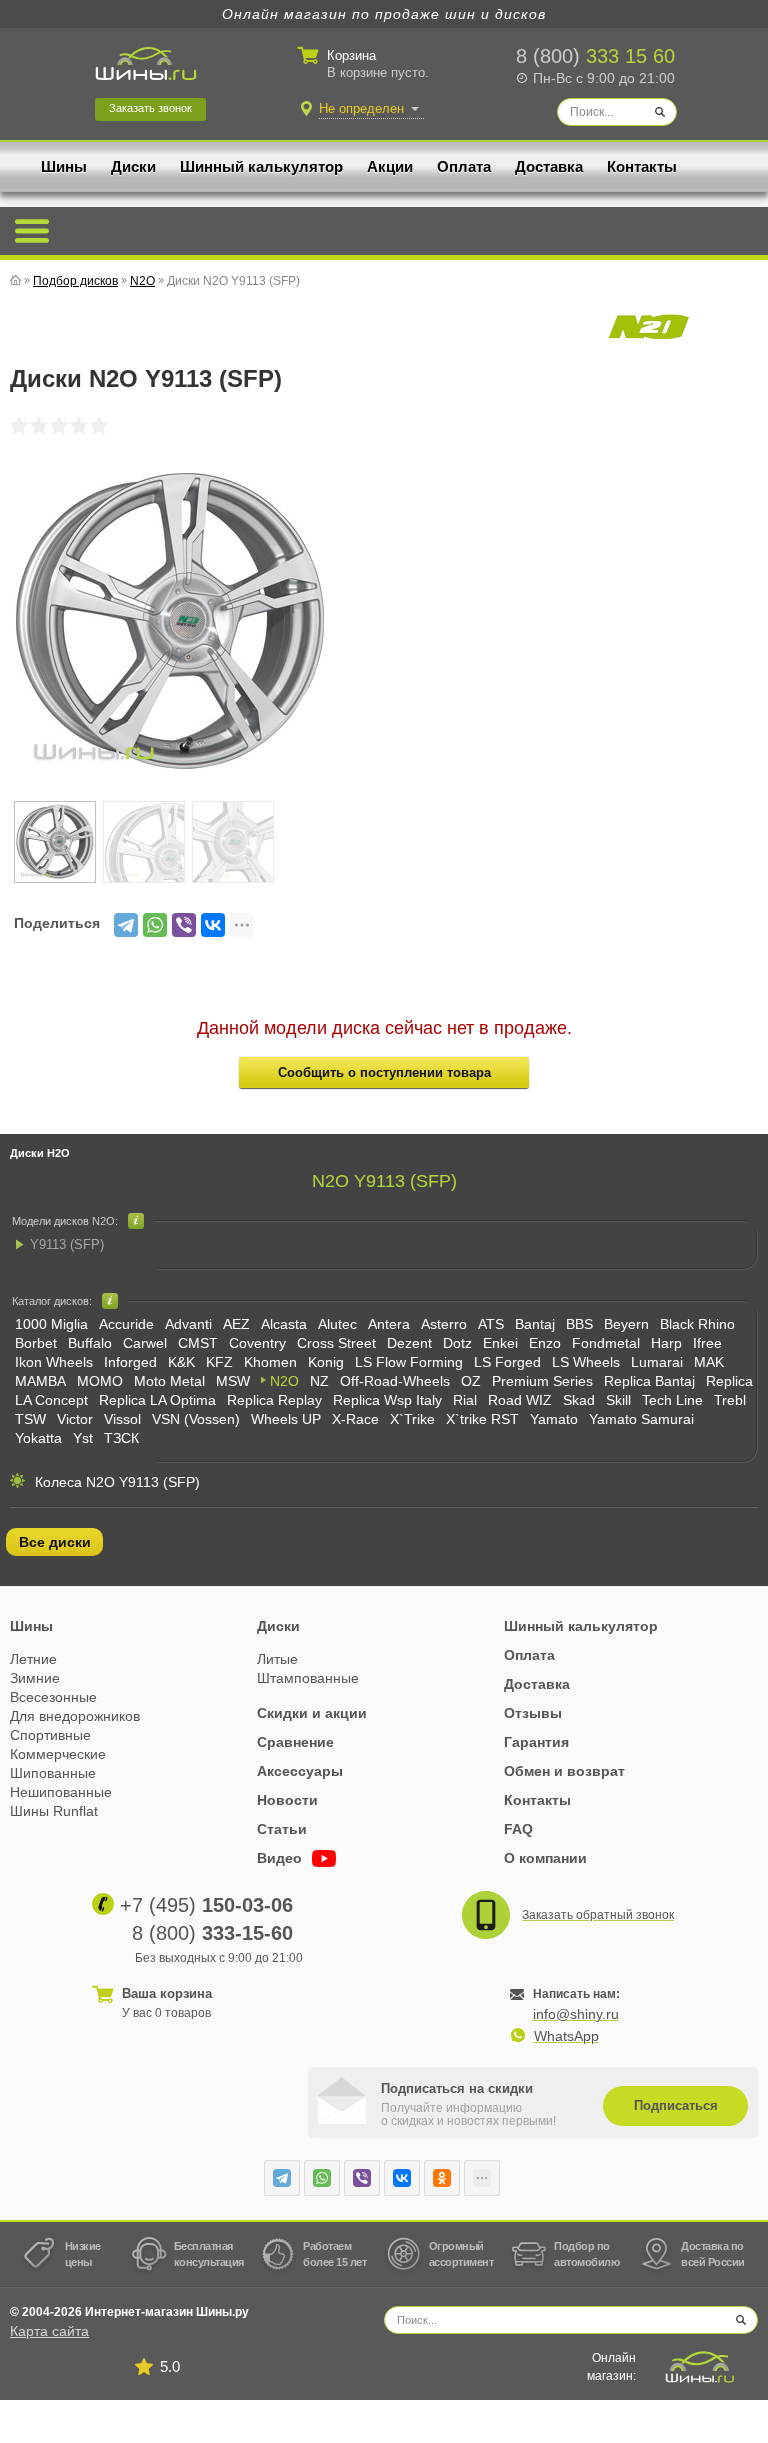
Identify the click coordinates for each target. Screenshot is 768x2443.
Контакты (642, 166)
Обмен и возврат (564, 1771)
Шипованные (53, 1773)
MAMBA (40, 1381)
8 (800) (595, 56)
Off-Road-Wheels (395, 1381)
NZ (319, 1381)
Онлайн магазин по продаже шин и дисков (384, 14)
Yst (83, 1438)
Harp (666, 1343)
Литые (277, 1659)
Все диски (55, 1542)
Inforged (130, 1362)
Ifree (707, 1343)
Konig (326, 1362)
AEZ (236, 1324)
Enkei (500, 1343)
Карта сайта (49, 2331)
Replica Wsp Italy (387, 1400)
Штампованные (308, 1678)
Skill (618, 1400)
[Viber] (184, 925)
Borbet (36, 1343)
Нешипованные (61, 1792)
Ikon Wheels (54, 1362)
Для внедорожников (75, 1716)
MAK (709, 1362)
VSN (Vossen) (196, 1419)
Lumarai (657, 1362)
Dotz (457, 1343)
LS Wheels (586, 1362)
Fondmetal (606, 1343)
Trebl (730, 1400)
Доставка (549, 166)
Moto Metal (169, 1381)
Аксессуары (300, 1771)
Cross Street (336, 1343)
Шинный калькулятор (261, 166)
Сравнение (295, 1742)
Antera (389, 1324)
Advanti (188, 1324)
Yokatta (38, 1438)
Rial (465, 1400)
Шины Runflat (54, 1811)
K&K (181, 1362)
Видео (281, 1858)
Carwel (145, 1343)
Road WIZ (520, 1400)
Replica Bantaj (649, 1381)
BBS (579, 1324)
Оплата (464, 166)
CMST (198, 1343)
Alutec (337, 1324)
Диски (133, 166)
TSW (30, 1419)
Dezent (409, 1343)
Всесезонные (53, 1697)
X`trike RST (482, 1419)
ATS (491, 1324)
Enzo (545, 1343)
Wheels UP (286, 1419)
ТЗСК (121, 1438)
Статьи (282, 1829)
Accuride (126, 1324)
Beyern (626, 1324)
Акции (390, 166)
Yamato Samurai (641, 1419)
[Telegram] (126, 925)
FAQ (518, 1829)
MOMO (100, 1381)
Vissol (122, 1419)
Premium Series (542, 1381)
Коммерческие (58, 1754)
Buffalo (90, 1343)
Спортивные (50, 1735)
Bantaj (535, 1324)
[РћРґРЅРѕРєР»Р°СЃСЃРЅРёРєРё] (442, 2178)
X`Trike (412, 1419)
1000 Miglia (51, 1324)
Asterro (444, 1324)
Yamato (554, 1419)
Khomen (270, 1362)
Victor (75, 1419)
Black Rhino (697, 1324)
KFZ (219, 1362)
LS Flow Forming (409, 1362)
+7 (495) (206, 1905)
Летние (33, 1659)
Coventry (257, 1343)
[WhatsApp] (155, 925)
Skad (579, 1400)
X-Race (355, 1419)
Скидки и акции (312, 1713)
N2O (284, 1381)
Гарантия (536, 1742)
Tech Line (672, 1400)
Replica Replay (274, 1400)
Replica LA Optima (157, 1400)
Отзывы (533, 1713)
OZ (471, 1381)
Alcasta (284, 1324)
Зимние (35, 1678)
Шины (64, 166)
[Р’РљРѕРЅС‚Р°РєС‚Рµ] (213, 925)
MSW (233, 1381)
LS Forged (507, 1362)
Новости (287, 1800)
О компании (545, 1858)
